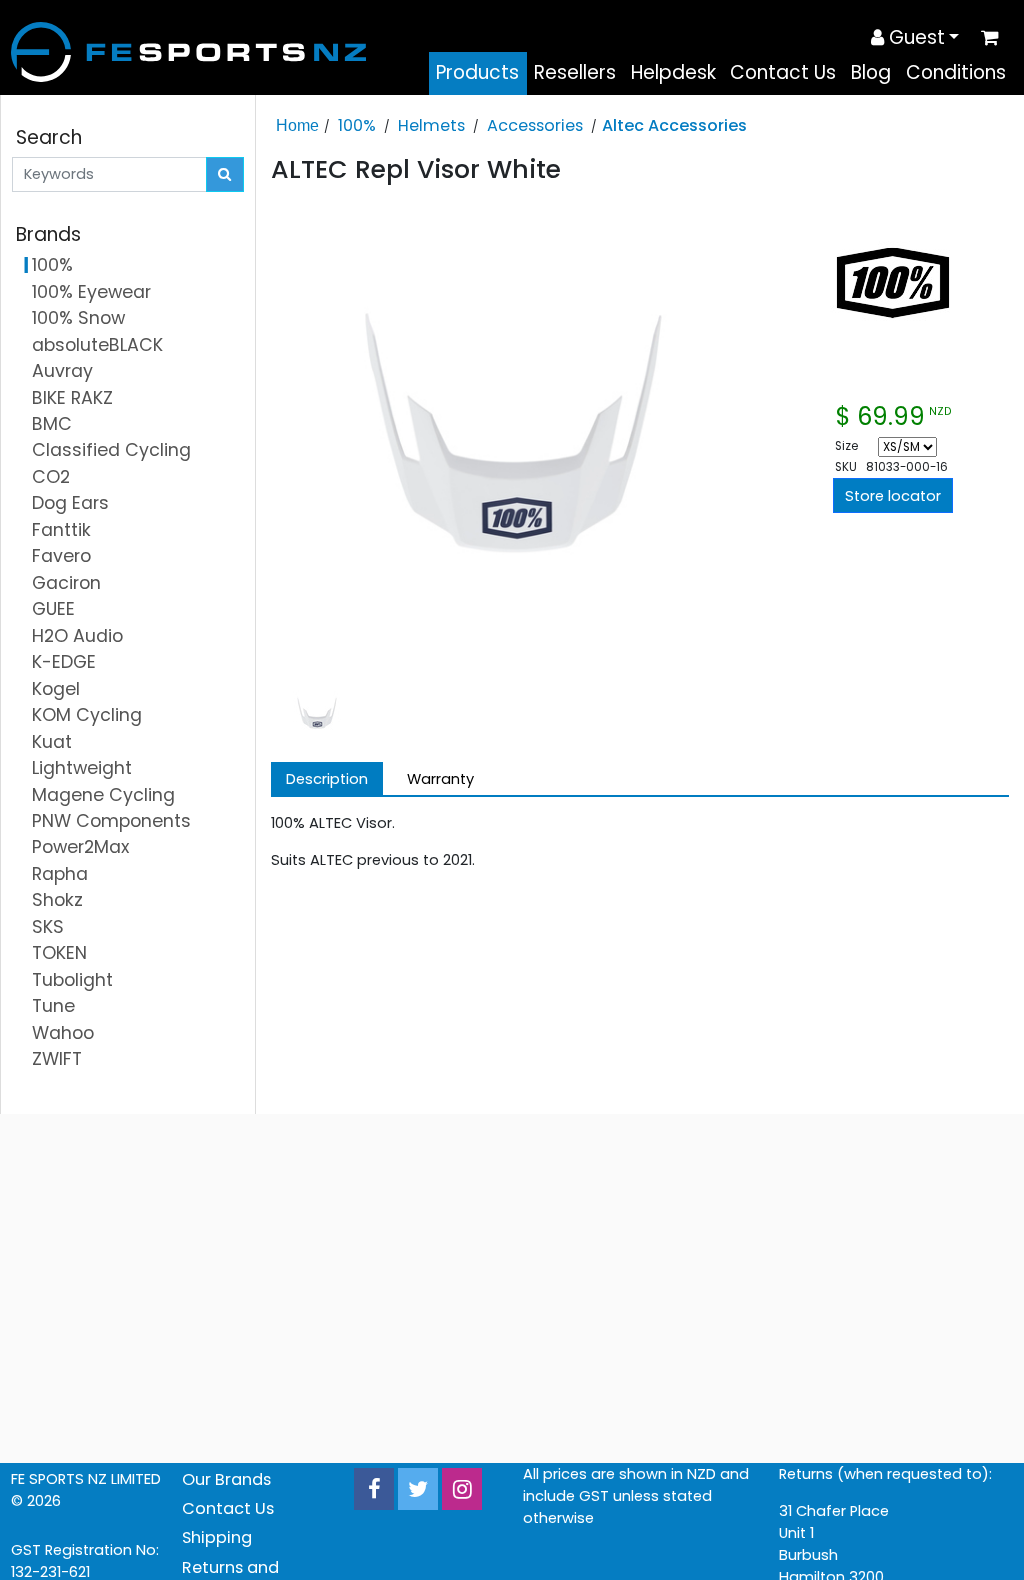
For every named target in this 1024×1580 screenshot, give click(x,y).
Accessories (535, 125)
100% (357, 125)
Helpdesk (673, 72)
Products (477, 72)
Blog (871, 72)
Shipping (217, 1537)
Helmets (431, 125)
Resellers (575, 72)
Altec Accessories (674, 125)
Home (297, 125)
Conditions (956, 72)
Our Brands (226, 1479)
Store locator (893, 496)
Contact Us (783, 72)
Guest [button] (914, 37)
